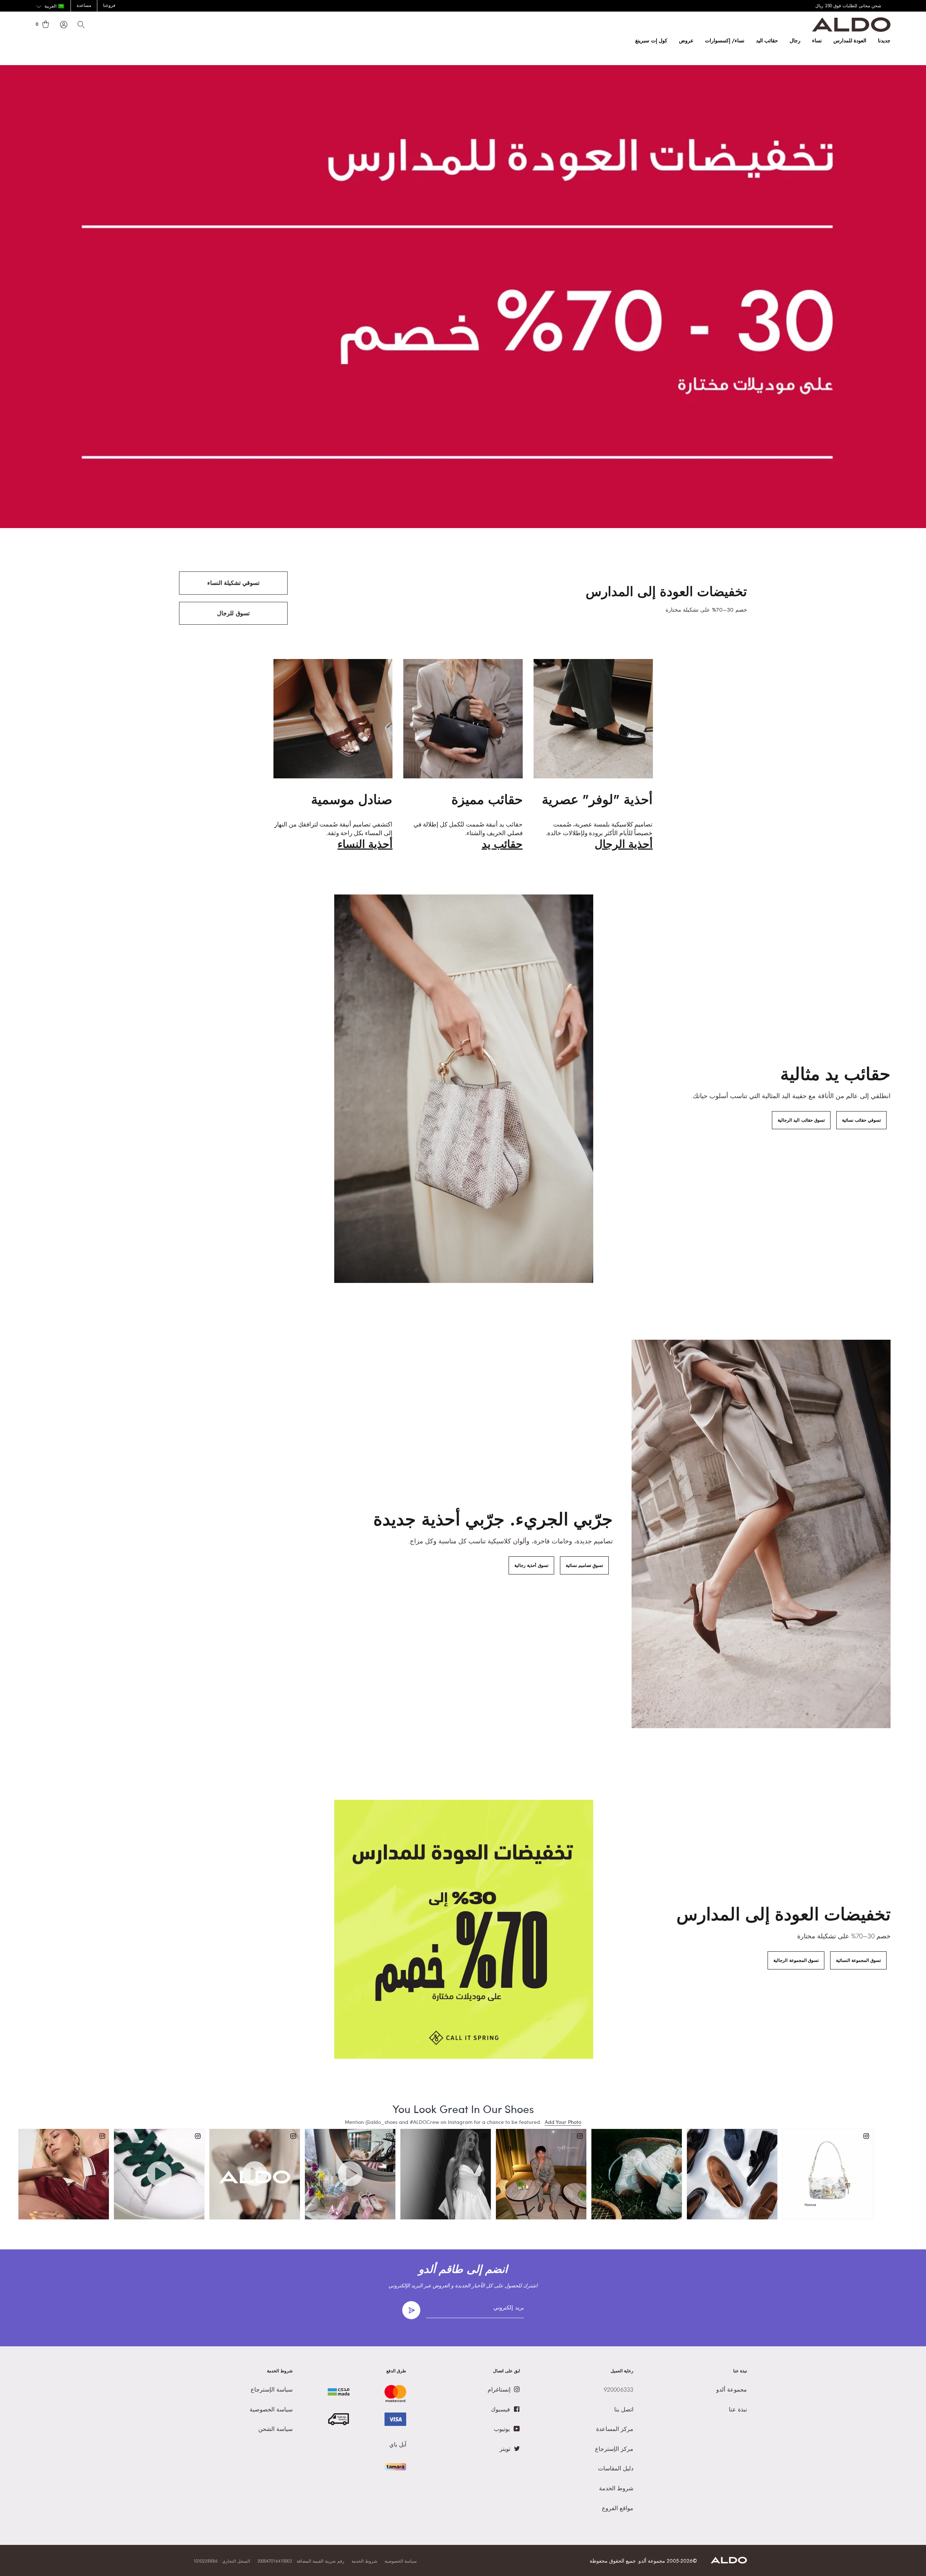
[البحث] (81, 25)
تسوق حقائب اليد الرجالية (801, 1120)
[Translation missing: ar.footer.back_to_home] (729, 2562)
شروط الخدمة (364, 2561)
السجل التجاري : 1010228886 (222, 2561)
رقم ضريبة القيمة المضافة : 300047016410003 (301, 2561)
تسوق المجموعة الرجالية (796, 1960)
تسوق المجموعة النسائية (858, 1960)
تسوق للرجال (233, 613)
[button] (50, 7)
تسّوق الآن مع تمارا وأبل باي (865, 6)
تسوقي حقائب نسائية (861, 1120)
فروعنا (109, 5)
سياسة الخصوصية (401, 2561)
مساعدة (84, 5)
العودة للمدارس (850, 41)
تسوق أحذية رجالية (531, 1565)
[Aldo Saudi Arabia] (851, 30)
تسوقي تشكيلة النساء (233, 583)
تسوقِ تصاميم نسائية (584, 1565)
